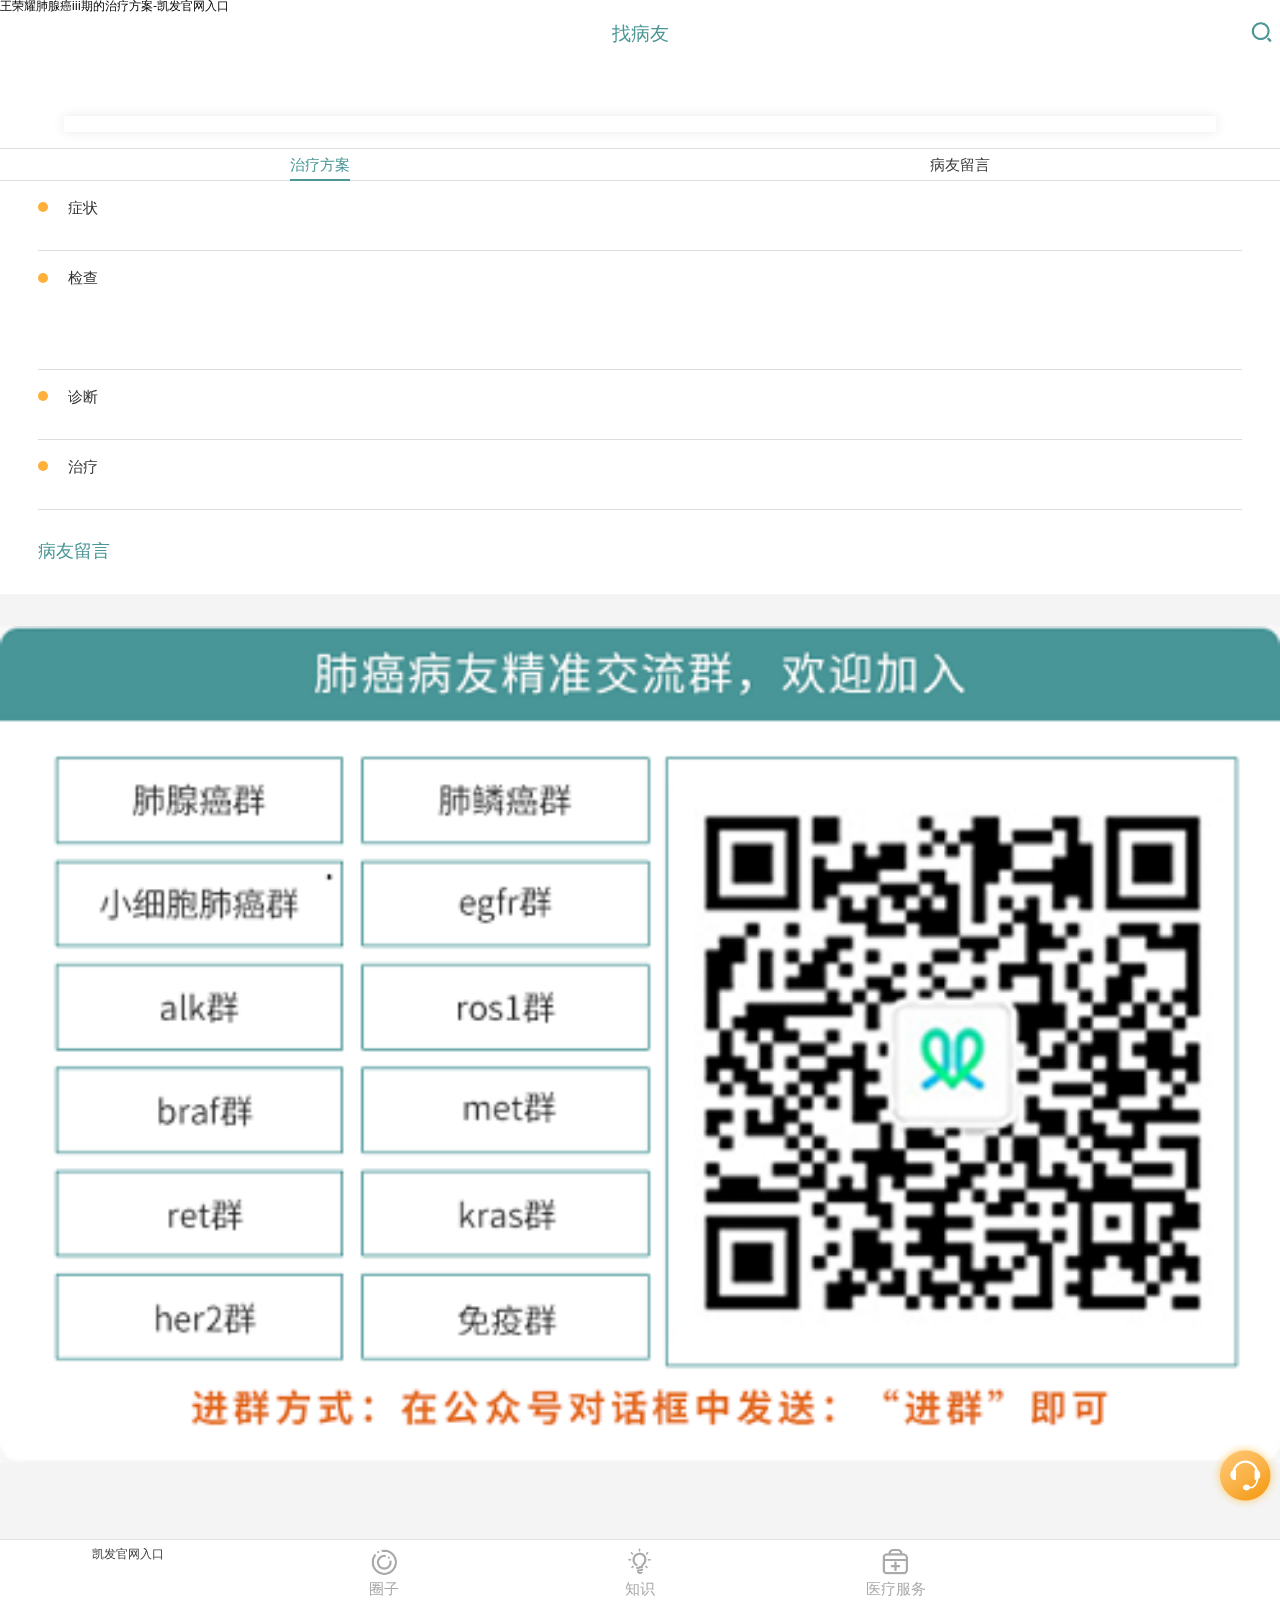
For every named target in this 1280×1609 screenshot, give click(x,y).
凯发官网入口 (128, 1554)
